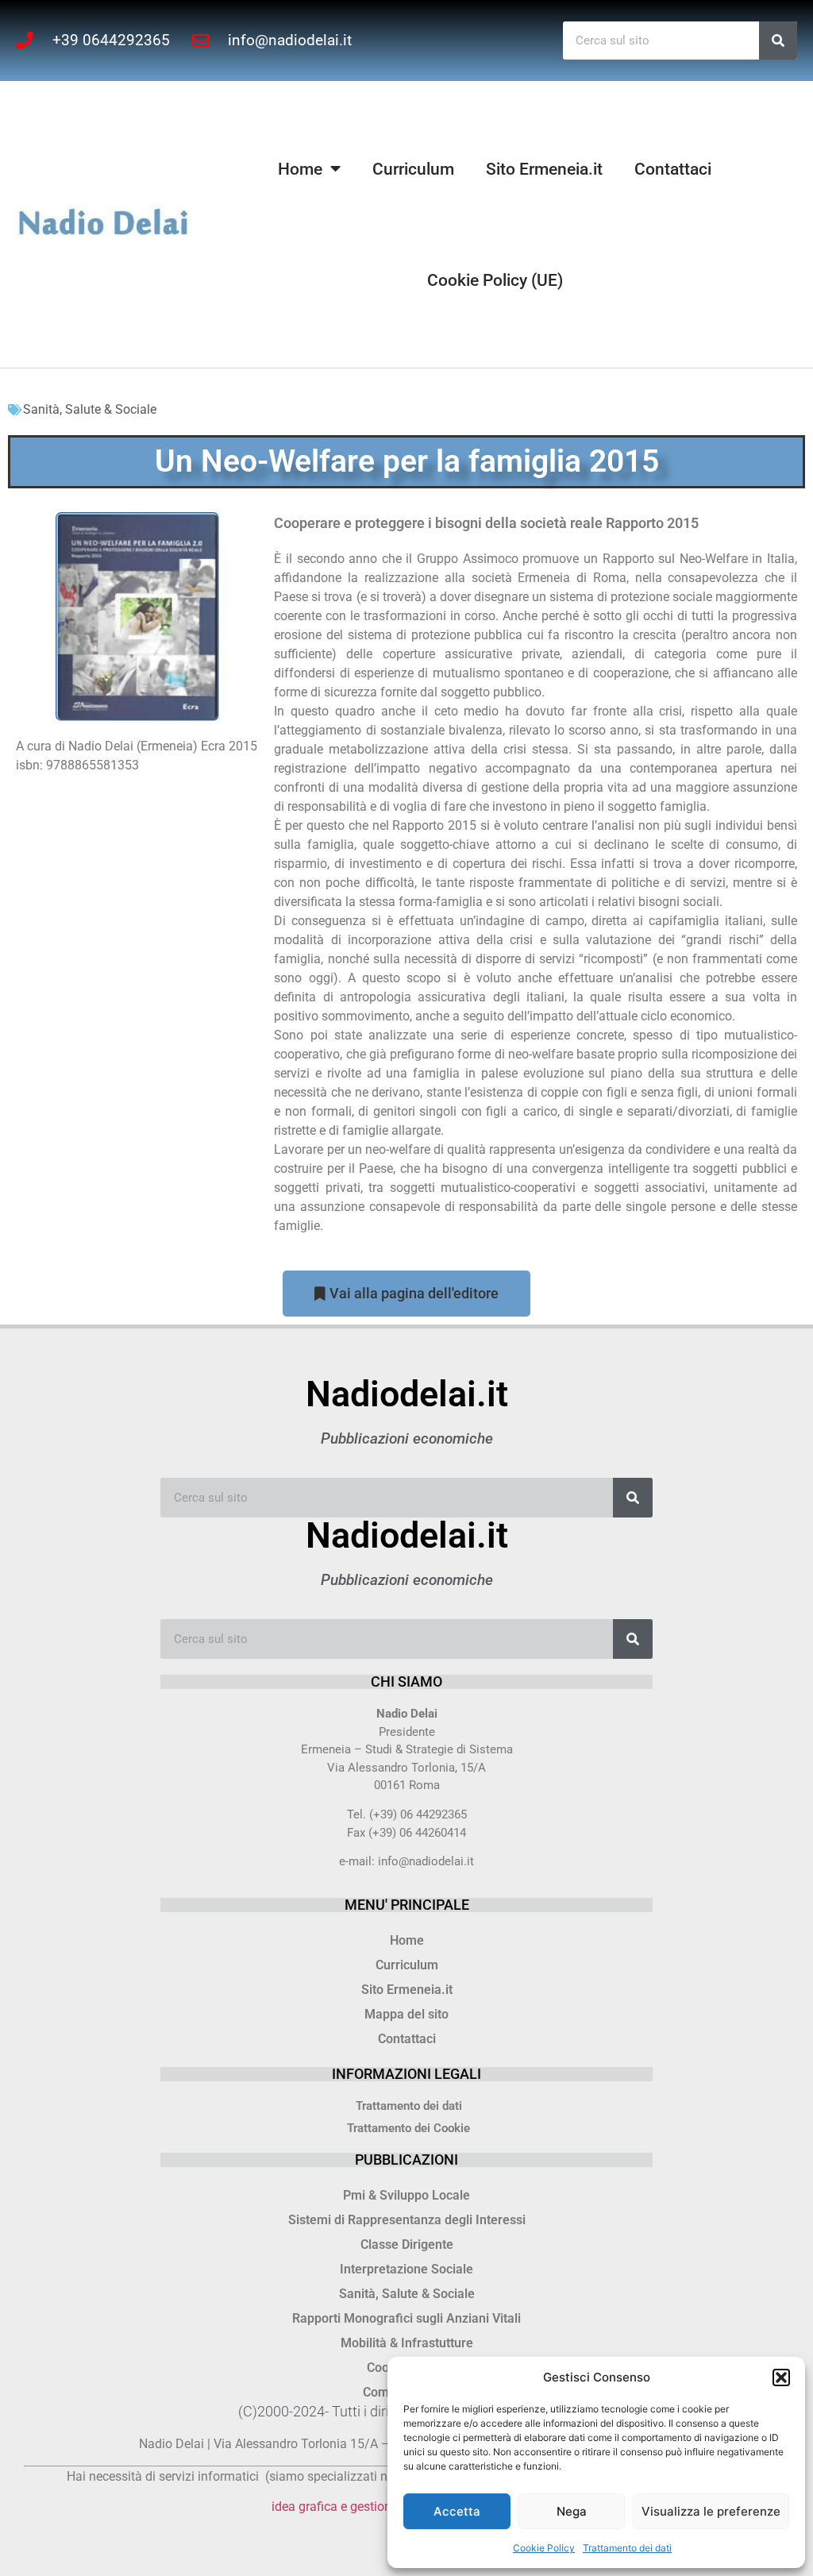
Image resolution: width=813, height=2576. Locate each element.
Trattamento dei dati (627, 2548)
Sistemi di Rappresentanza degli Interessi (407, 2220)
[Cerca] (778, 40)
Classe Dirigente (407, 2244)
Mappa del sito (406, 2014)
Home (300, 169)
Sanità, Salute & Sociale (90, 409)
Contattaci (673, 169)
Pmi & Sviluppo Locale (406, 2195)
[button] (781, 2377)
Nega (572, 2511)
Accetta (457, 2511)
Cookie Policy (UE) (495, 280)
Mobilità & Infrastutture (407, 2343)
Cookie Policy (544, 2548)
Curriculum (413, 169)
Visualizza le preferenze (711, 2511)
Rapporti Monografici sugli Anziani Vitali (406, 2318)
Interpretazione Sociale (406, 2269)
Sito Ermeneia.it (544, 169)
